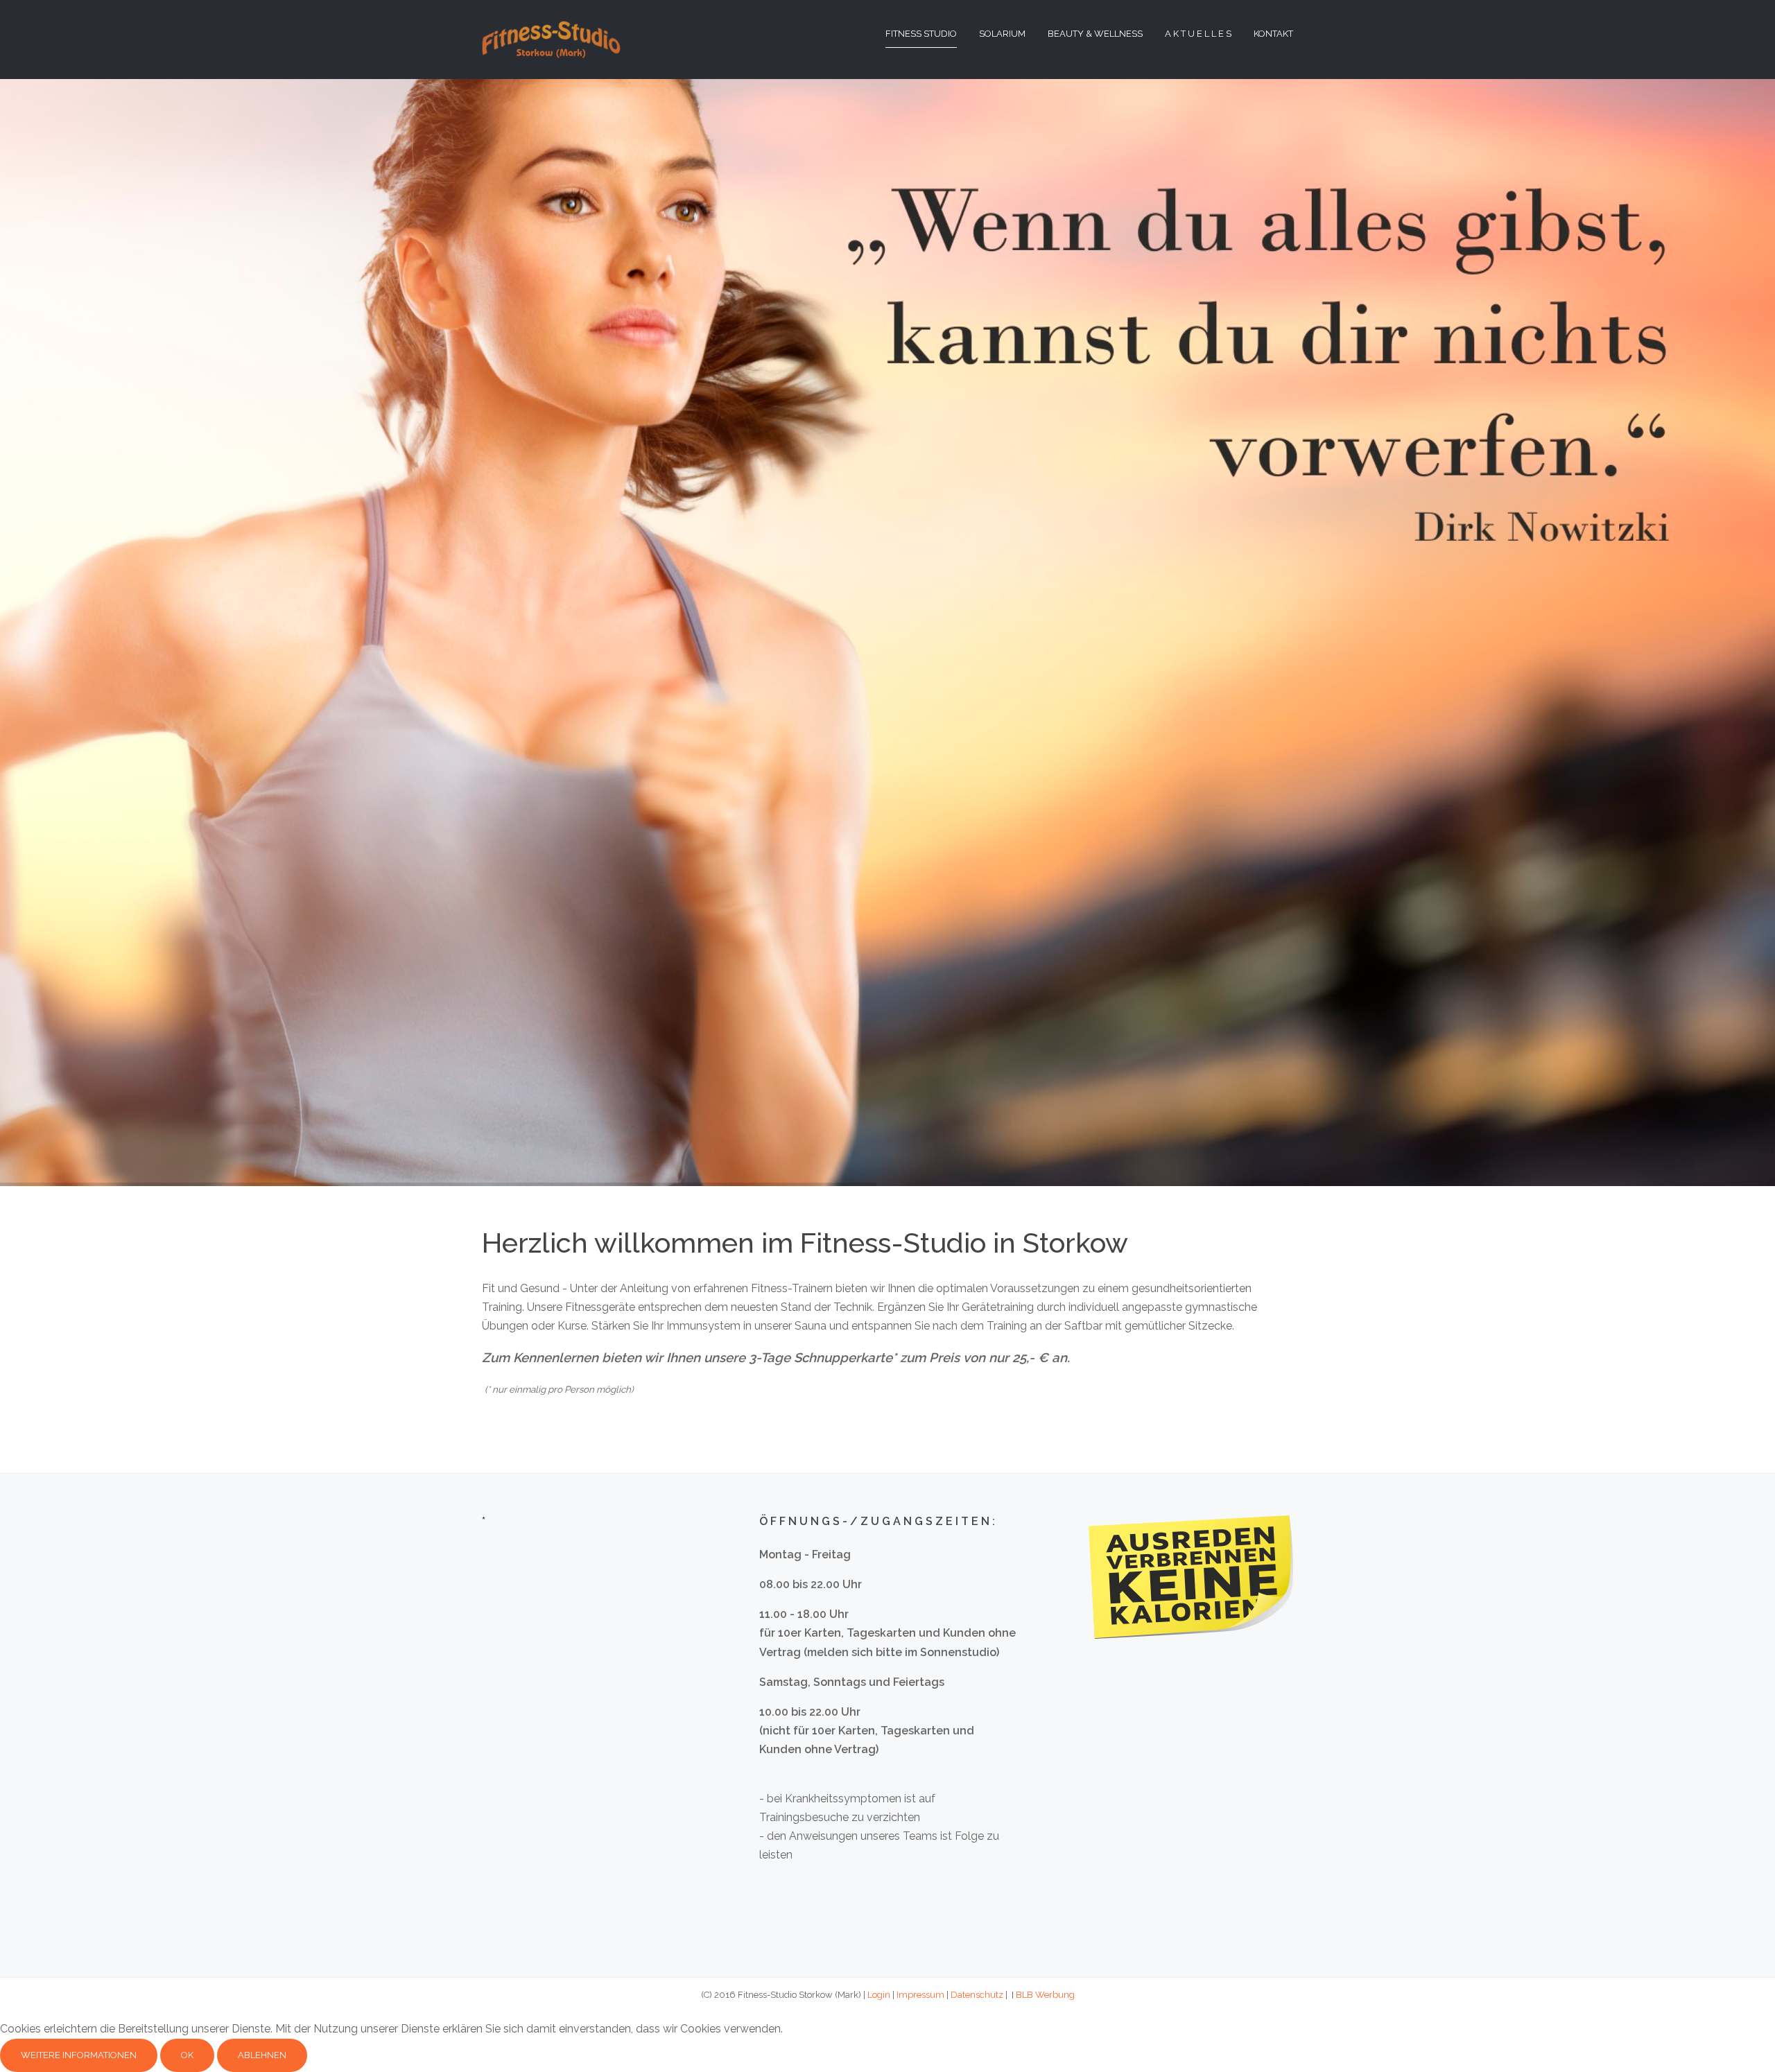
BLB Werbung (1045, 1995)
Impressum (920, 1995)
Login (879, 1995)
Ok (187, 2055)
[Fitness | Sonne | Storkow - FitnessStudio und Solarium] (551, 38)
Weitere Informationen (79, 2055)
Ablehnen (262, 2055)
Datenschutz (977, 1995)
